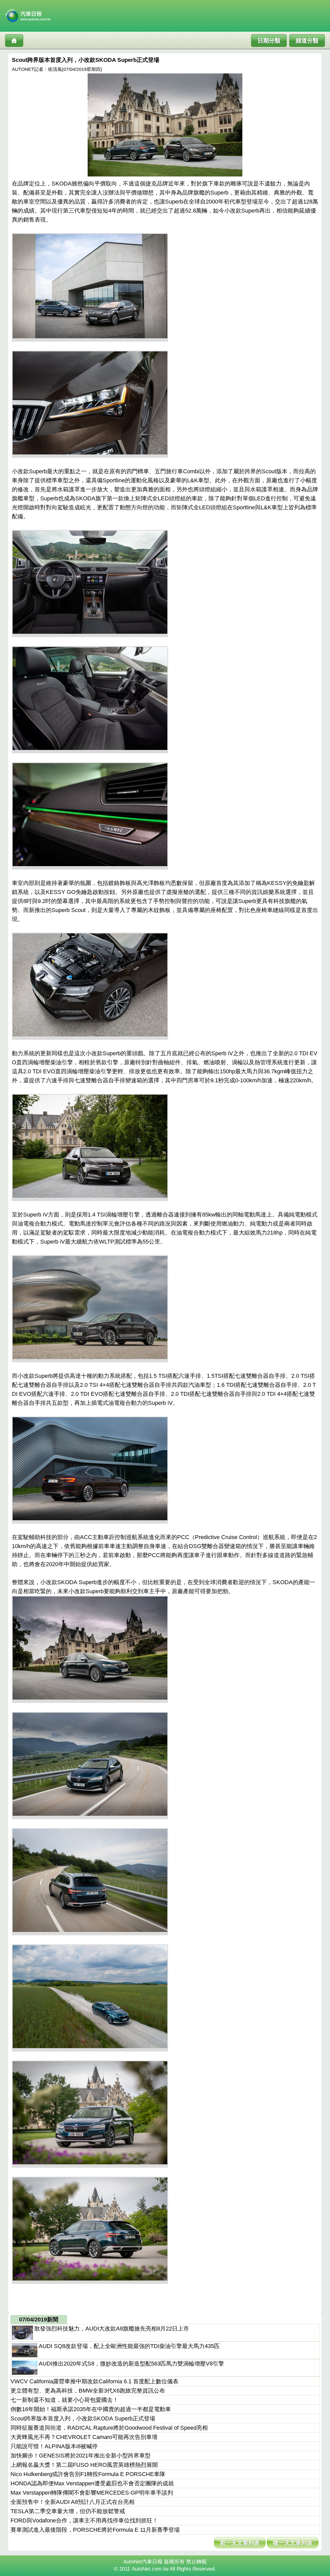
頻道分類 (307, 41)
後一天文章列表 (293, 2543)
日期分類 (269, 41)
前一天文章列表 (240, 2543)
